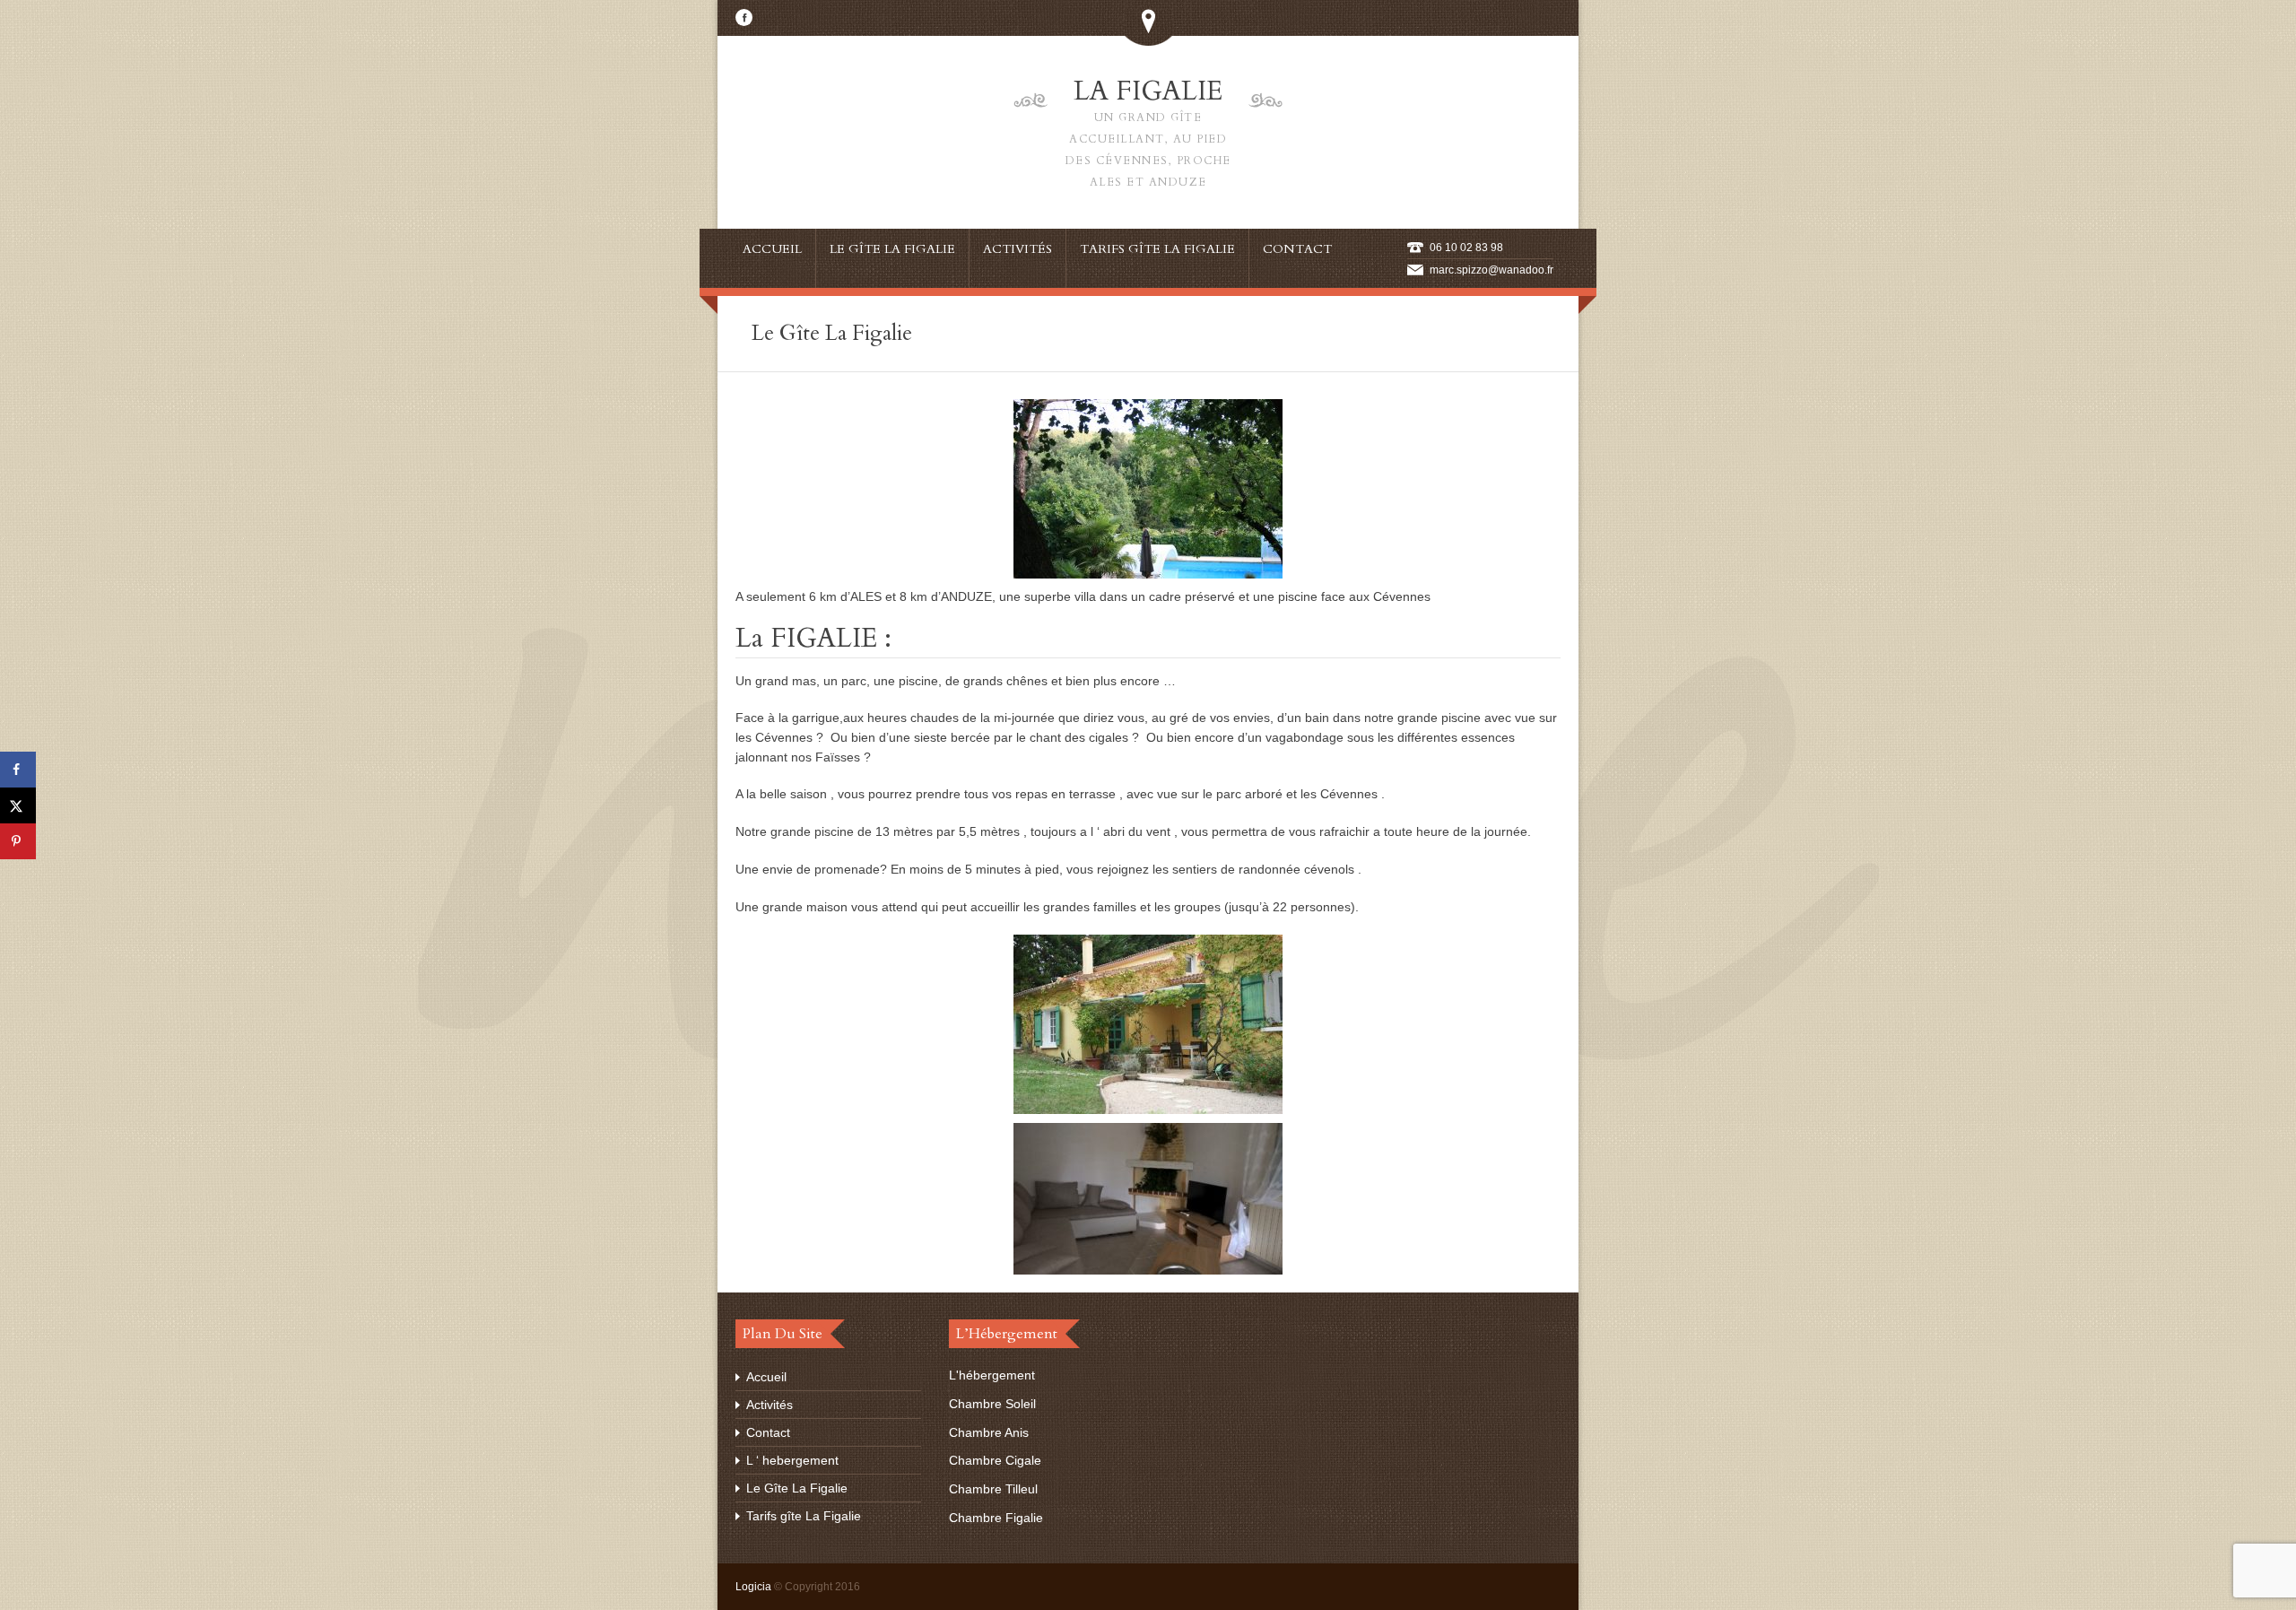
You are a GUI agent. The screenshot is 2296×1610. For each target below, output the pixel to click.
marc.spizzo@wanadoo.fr (1492, 270)
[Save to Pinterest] (18, 841)
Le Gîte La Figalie (797, 1488)
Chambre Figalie (996, 1518)
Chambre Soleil (992, 1404)
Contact (768, 1432)
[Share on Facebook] (18, 770)
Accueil (766, 1377)
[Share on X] (18, 805)
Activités (770, 1405)
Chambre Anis (989, 1432)
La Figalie (1148, 131)
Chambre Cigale (995, 1460)
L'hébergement (992, 1375)
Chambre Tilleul (993, 1489)
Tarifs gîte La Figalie (804, 1516)
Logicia (753, 1587)
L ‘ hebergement (792, 1460)
